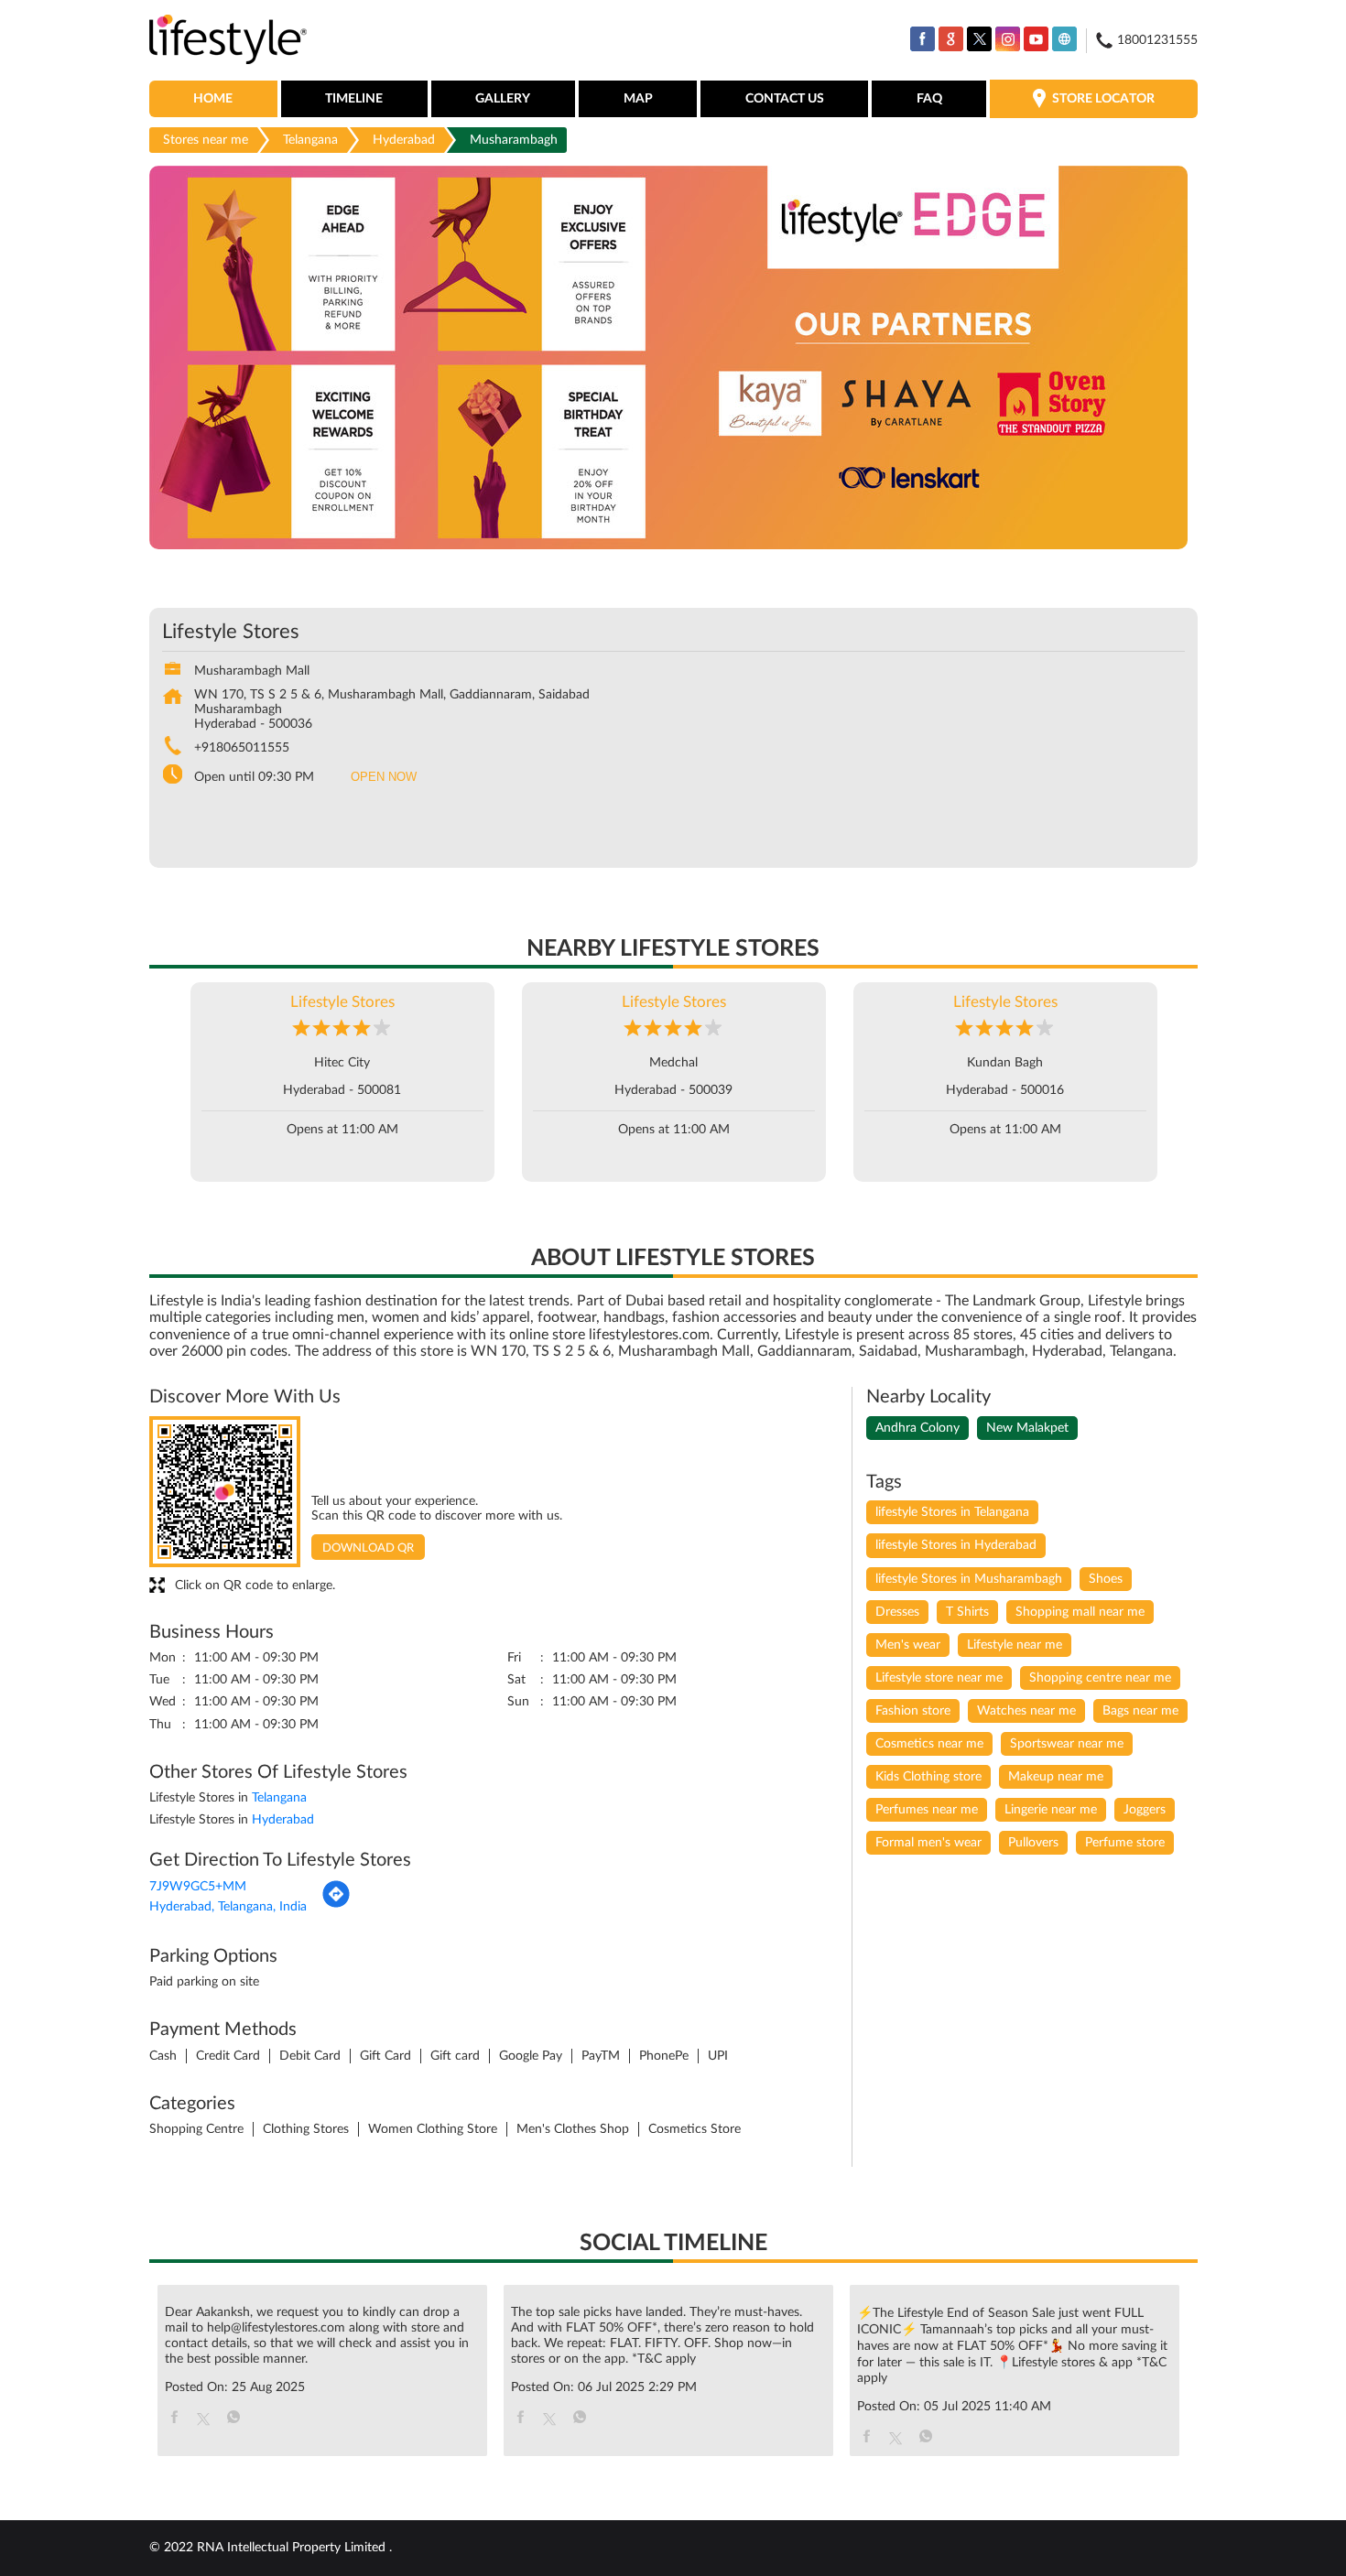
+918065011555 (242, 748)
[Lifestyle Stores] (228, 41)
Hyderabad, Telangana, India (228, 1907)
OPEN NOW (384, 777)
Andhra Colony (917, 1428)
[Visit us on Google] (951, 39)
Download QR (368, 1548)
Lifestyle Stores (342, 1002)
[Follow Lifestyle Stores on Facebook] (923, 39)
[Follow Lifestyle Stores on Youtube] (1036, 39)
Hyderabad (404, 140)
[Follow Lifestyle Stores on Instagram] (1008, 39)
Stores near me (206, 140)
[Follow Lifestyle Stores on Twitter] (979, 39)
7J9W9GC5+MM (198, 1887)
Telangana (310, 140)
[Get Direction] (336, 1905)
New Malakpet (1027, 1428)
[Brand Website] (1064, 39)
